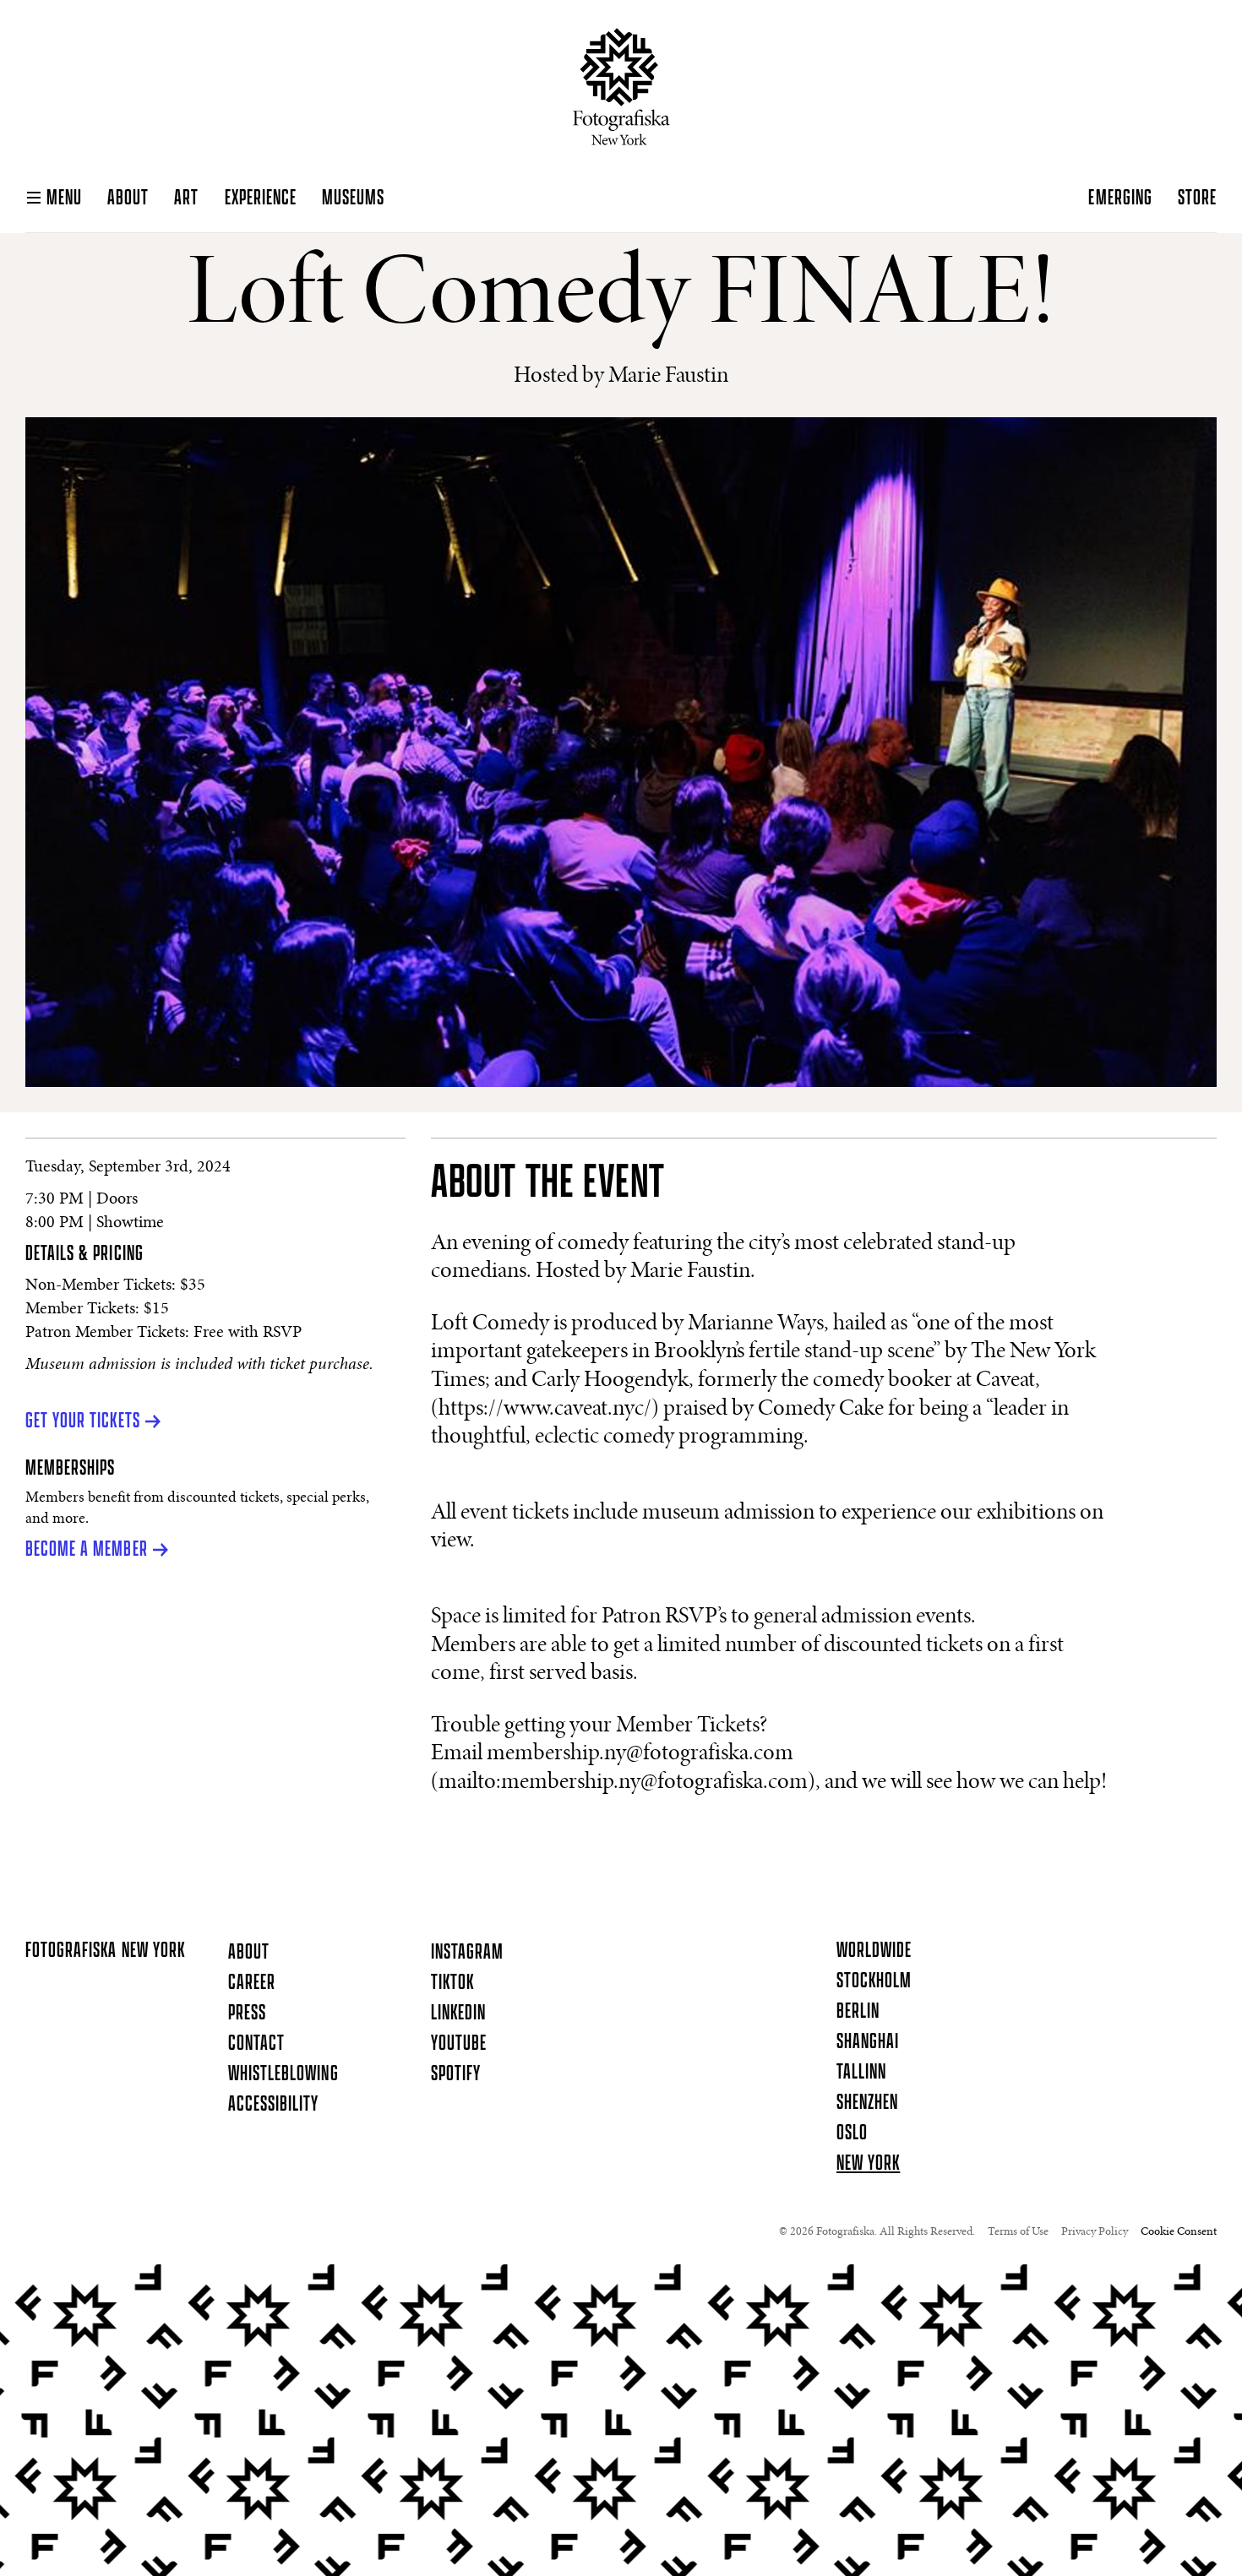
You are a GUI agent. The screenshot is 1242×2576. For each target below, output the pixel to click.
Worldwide (874, 1951)
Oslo (852, 2133)
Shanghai (868, 2042)
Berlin (858, 2012)
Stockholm (874, 1981)
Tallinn (861, 2073)
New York (868, 2164)
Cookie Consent (1179, 2232)
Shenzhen (867, 2103)
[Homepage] (621, 87)
